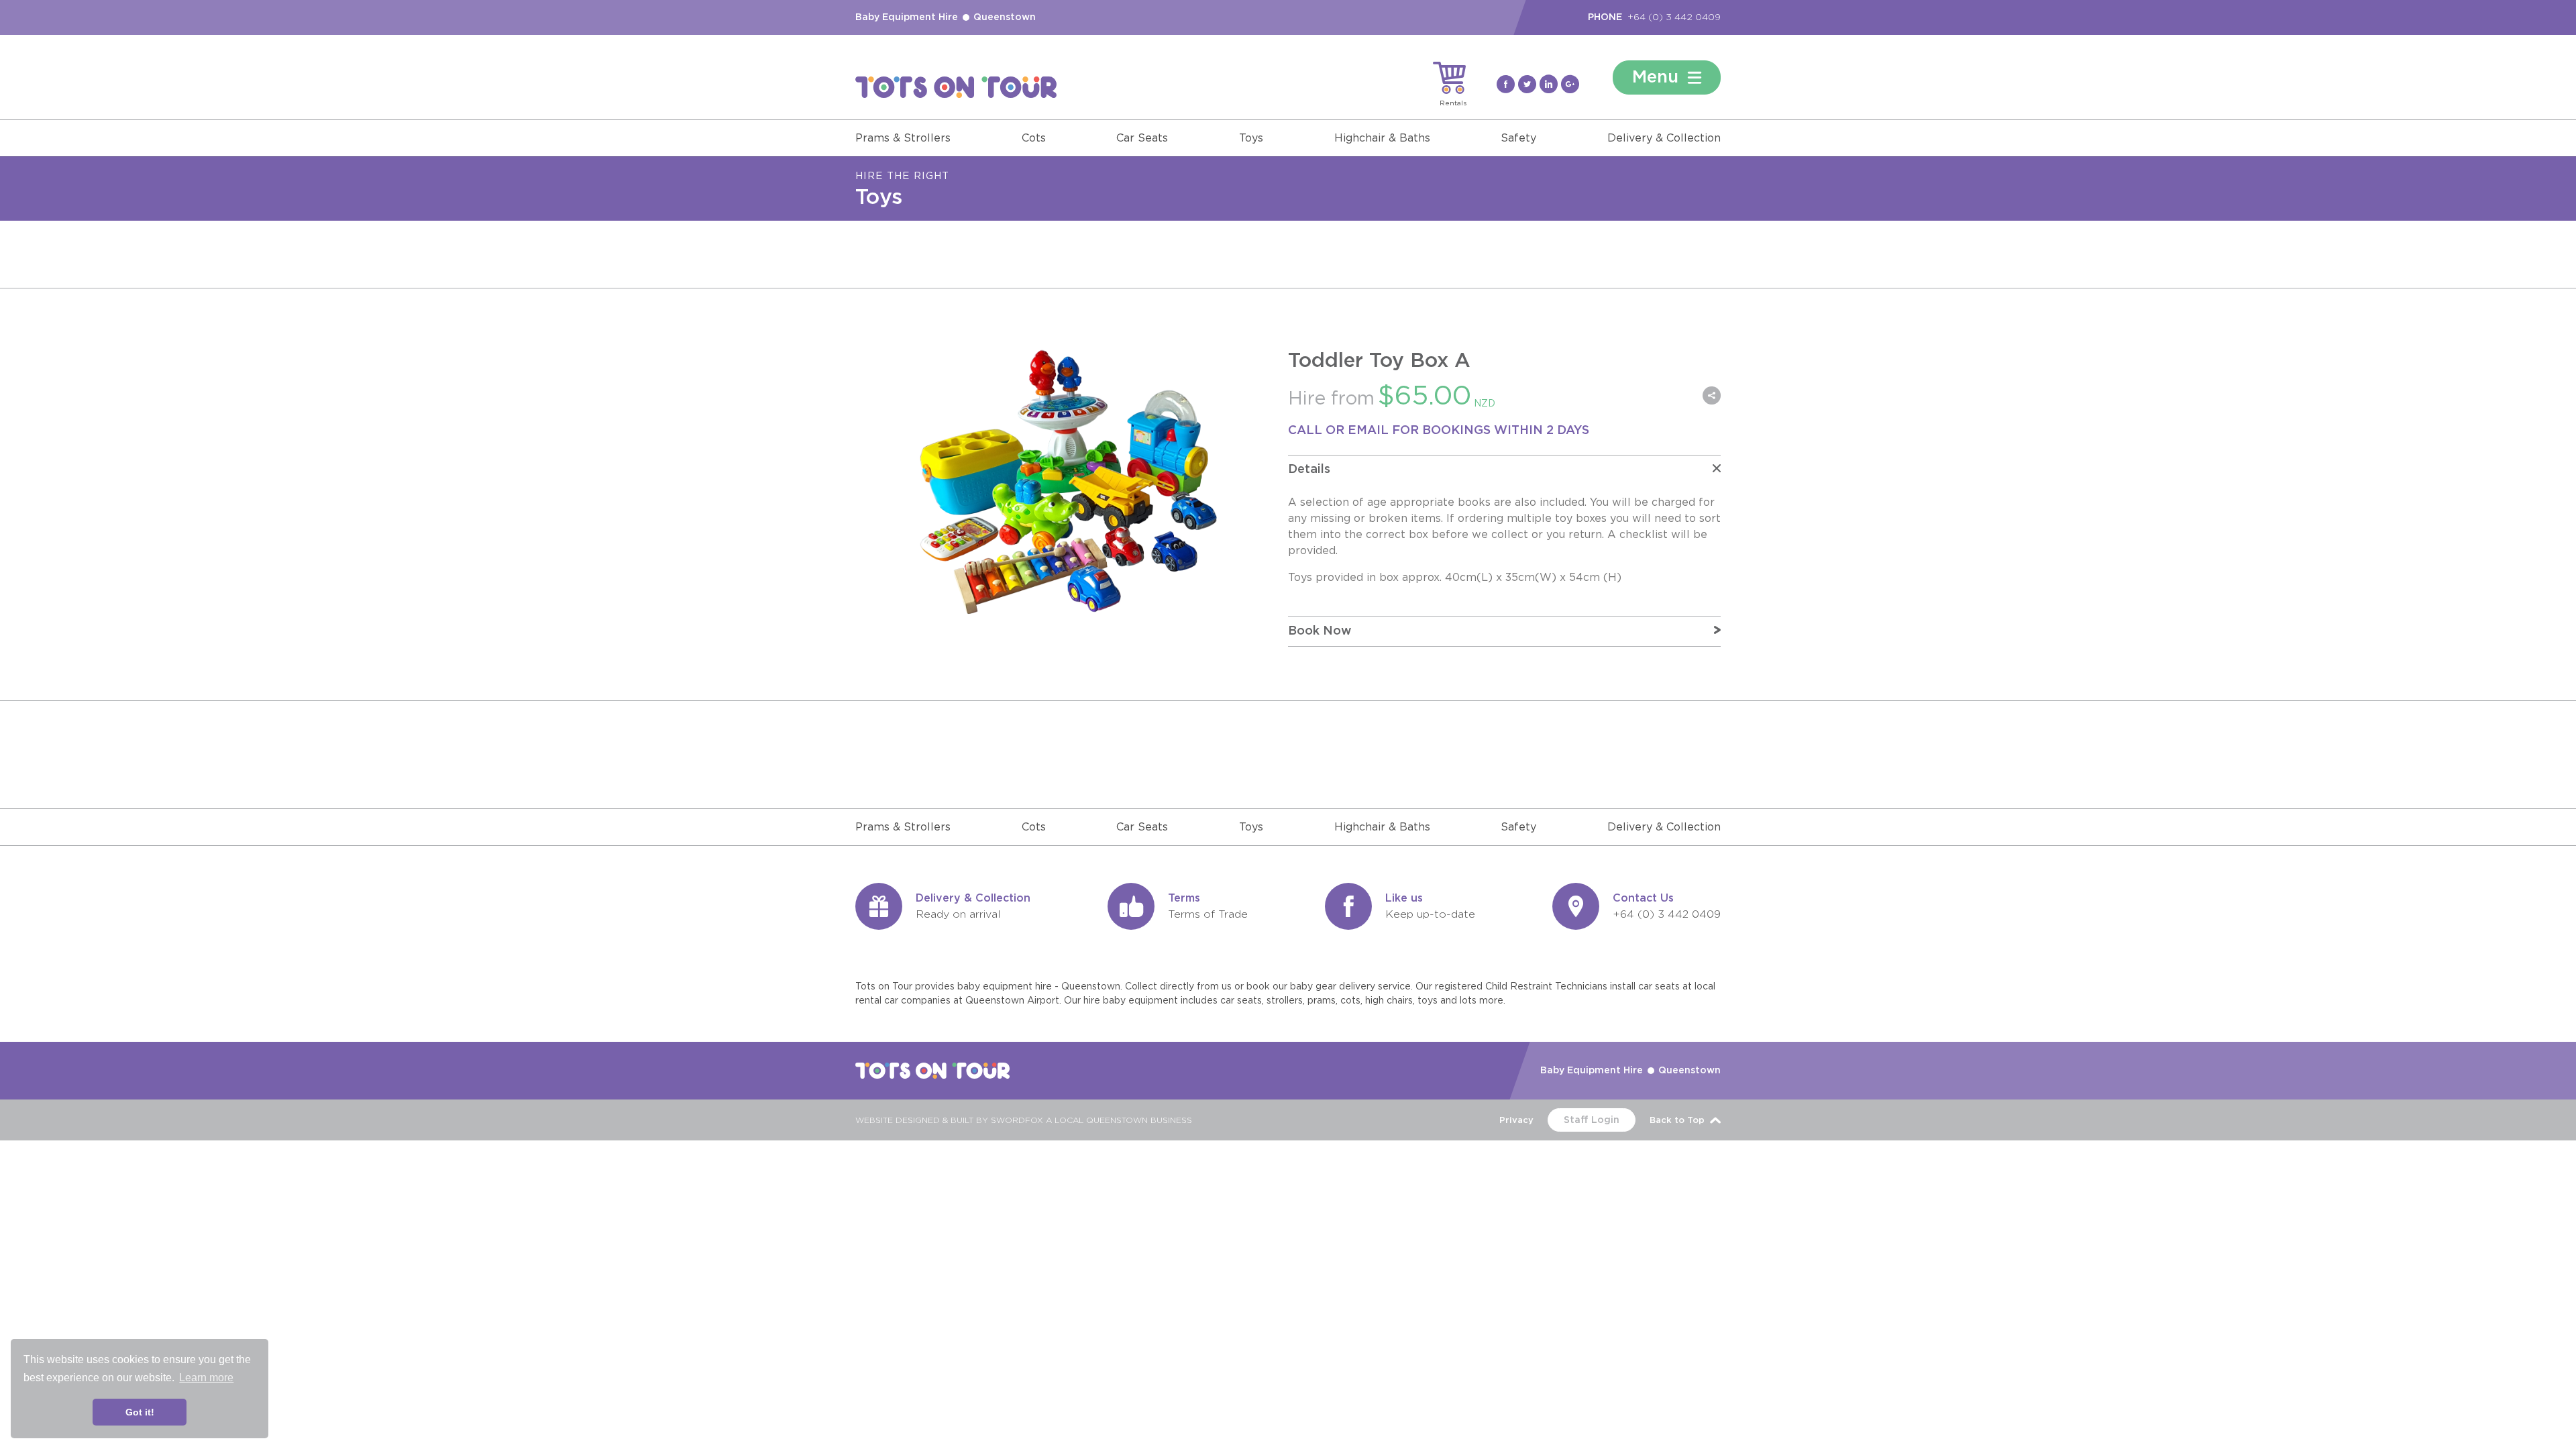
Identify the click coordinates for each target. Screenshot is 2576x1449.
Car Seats (1142, 138)
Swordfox (1017, 1120)
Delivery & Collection (1664, 138)
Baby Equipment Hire (907, 17)
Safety (1518, 138)
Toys (1251, 138)
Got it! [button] (140, 1412)
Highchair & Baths (1382, 138)
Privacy (1516, 1121)
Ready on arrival (958, 914)
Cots (1034, 138)
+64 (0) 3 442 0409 (1674, 17)
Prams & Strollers (903, 138)
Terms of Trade (1208, 914)
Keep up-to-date (1430, 914)
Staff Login (1592, 1120)
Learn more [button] (206, 1378)
